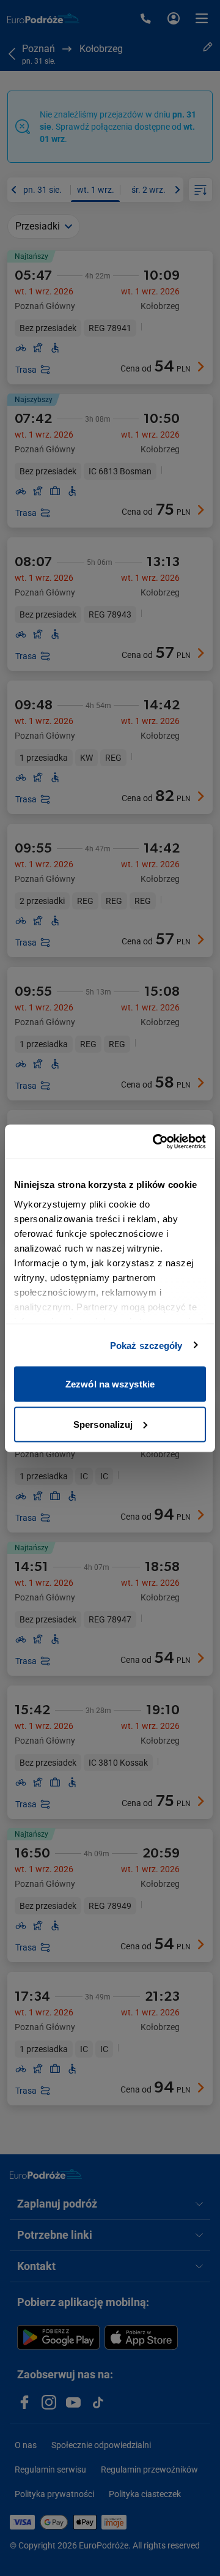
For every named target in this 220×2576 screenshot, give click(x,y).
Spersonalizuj (103, 1424)
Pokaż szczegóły (146, 1345)
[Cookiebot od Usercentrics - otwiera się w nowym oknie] (155, 1141)
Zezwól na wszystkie (110, 1384)
